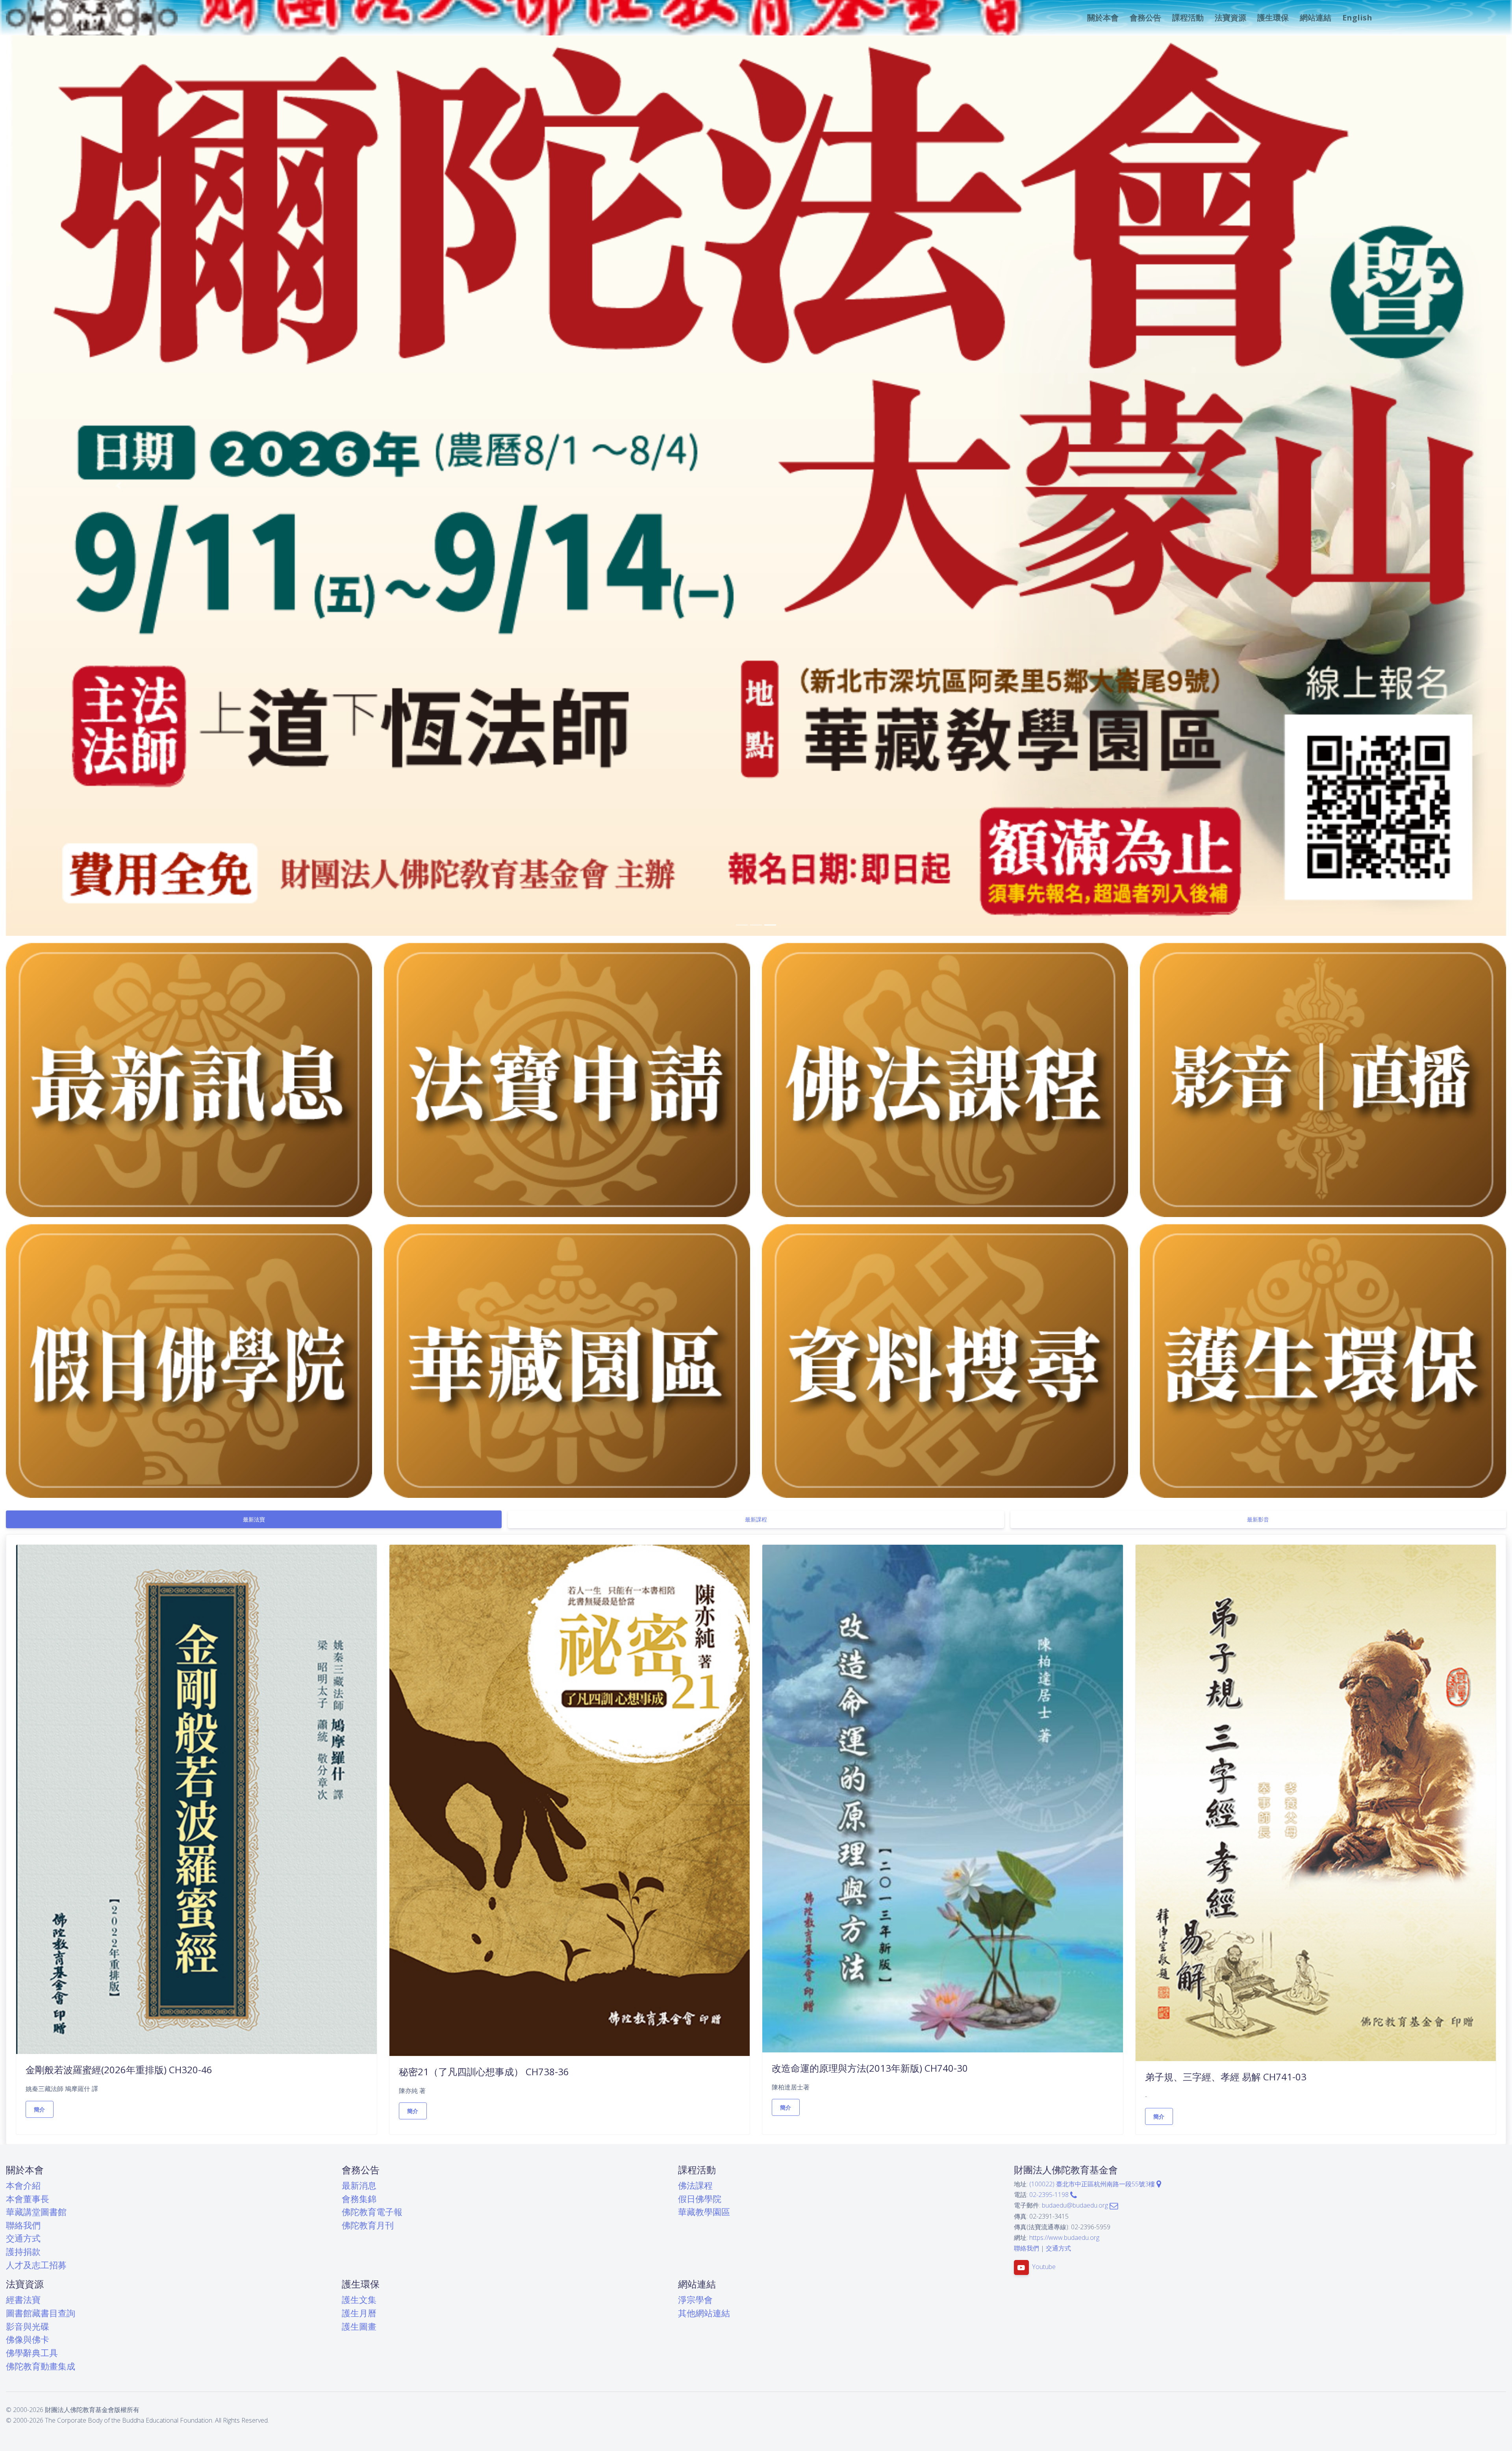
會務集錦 (359, 2199)
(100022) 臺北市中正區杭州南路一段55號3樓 (1093, 2184)
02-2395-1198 (1050, 2195)
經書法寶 (23, 2300)
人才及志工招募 (36, 2265)
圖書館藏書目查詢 (41, 2313)
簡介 (40, 2109)
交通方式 (23, 2238)
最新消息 (359, 2185)
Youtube (1044, 2267)
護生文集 (359, 2300)
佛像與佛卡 (28, 2339)
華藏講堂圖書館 (36, 2212)
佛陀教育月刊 (368, 2225)
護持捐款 (23, 2252)
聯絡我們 (23, 2225)
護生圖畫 (359, 2326)
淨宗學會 (695, 2300)
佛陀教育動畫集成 (41, 2366)
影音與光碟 (28, 2326)
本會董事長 (28, 2199)
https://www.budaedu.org (1064, 2238)
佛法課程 (695, 2185)
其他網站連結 (704, 2313)
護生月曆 (359, 2313)
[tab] (254, 1519)
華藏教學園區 (704, 2212)
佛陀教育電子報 (372, 2212)
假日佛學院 (700, 2199)
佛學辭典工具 (32, 2353)
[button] (1102, 18)
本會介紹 (23, 2185)
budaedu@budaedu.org (1076, 2205)
